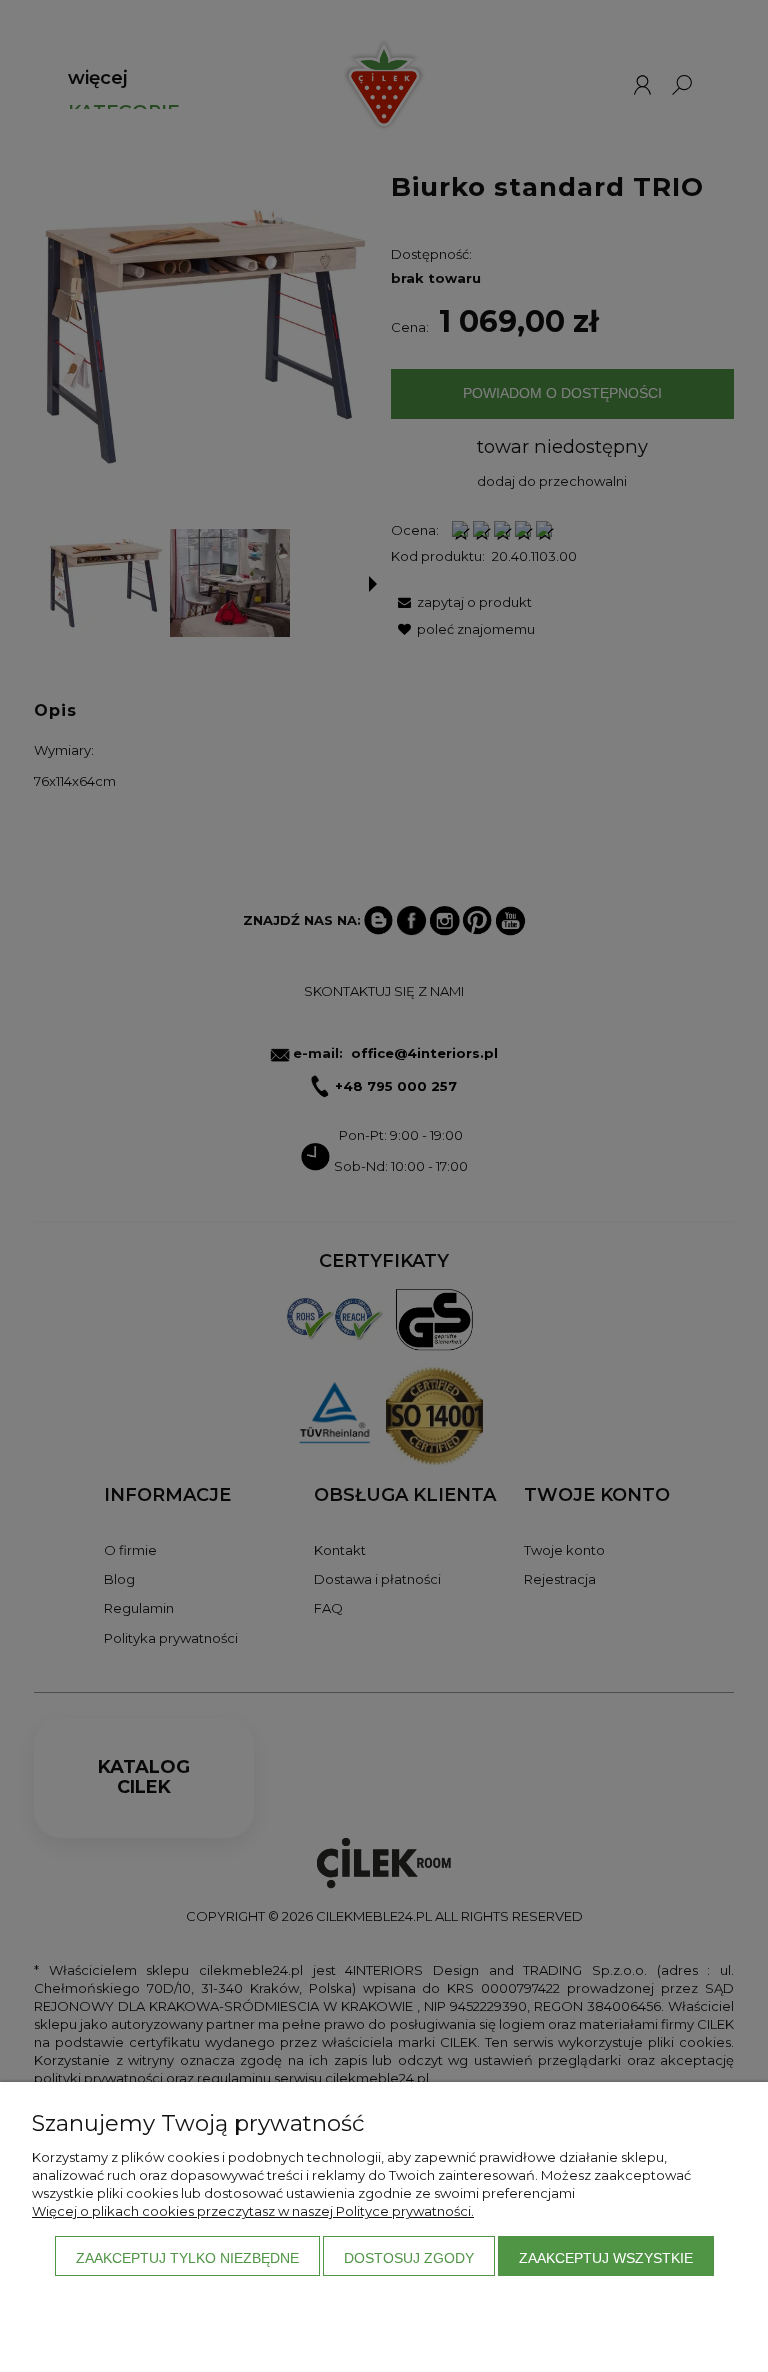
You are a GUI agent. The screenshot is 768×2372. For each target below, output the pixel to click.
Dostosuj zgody (409, 2258)
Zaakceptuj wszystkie (606, 2258)
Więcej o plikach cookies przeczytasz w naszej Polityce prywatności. (253, 2211)
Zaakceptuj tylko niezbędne (187, 2258)
